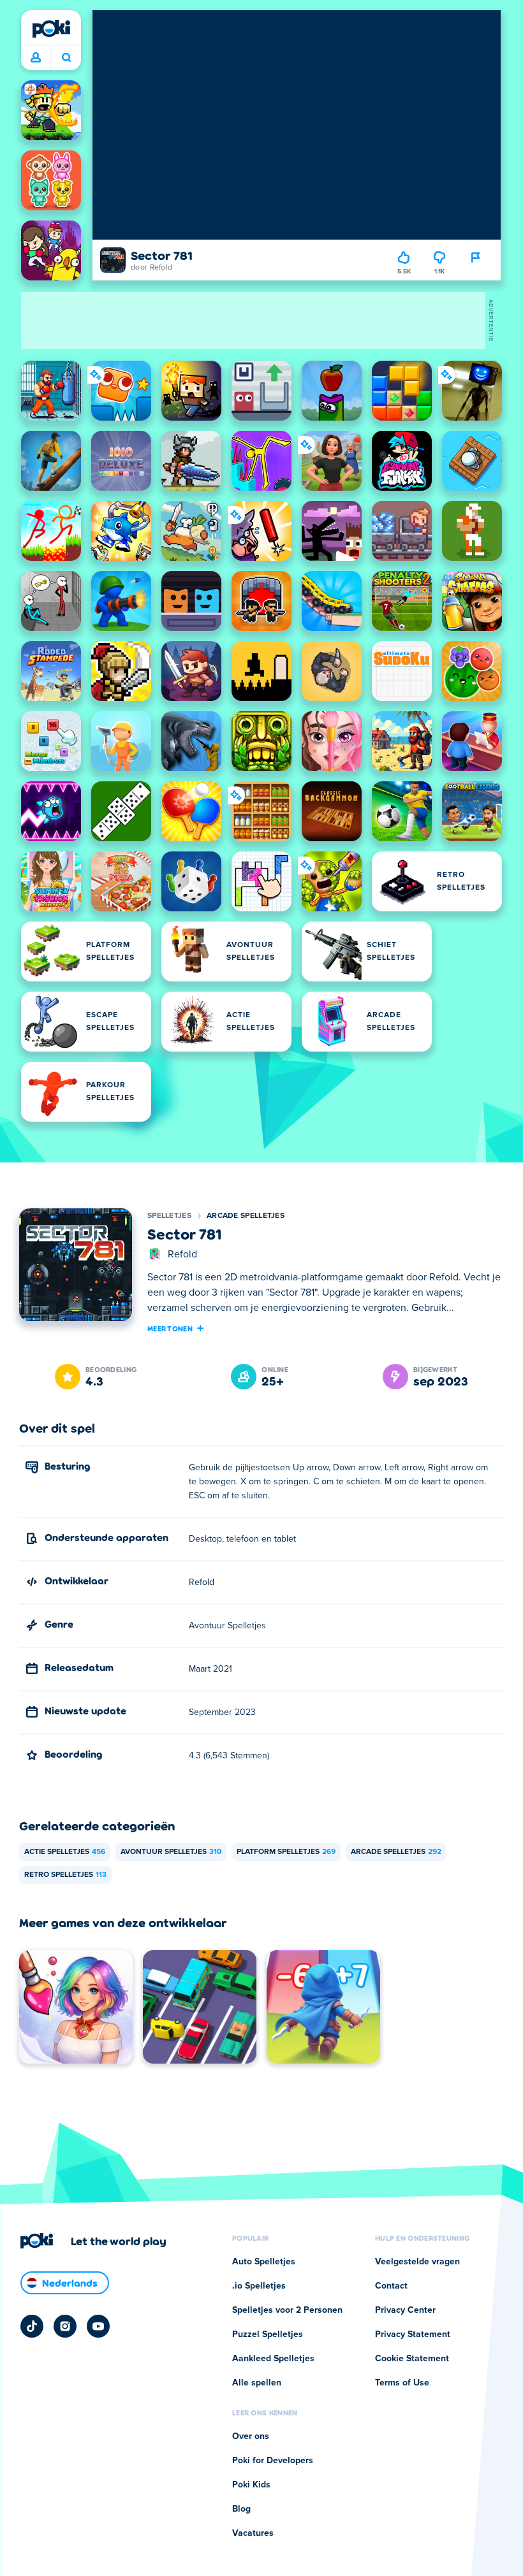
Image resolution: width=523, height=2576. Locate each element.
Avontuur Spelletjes (171, 1852)
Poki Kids (251, 2485)
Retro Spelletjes (65, 1875)
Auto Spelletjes (264, 2262)
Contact (391, 2286)
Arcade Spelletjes (246, 1216)
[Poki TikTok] (32, 2326)
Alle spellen (257, 2383)
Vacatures (253, 2533)
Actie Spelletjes (65, 1852)
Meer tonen (170, 1328)
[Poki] (51, 29)
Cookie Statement (412, 2359)
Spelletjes (169, 1216)
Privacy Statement (413, 2334)
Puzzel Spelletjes (268, 2334)
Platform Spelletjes (286, 1852)
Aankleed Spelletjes (273, 2359)
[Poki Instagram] (65, 2326)
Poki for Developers (273, 2461)
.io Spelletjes (259, 2286)
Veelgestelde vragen (417, 2262)
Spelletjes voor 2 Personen (287, 2310)
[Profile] (36, 58)
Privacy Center (405, 2310)
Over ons (251, 2436)
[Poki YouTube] (98, 2326)
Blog (241, 2509)
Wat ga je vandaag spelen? (66, 58)
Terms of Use (402, 2383)
